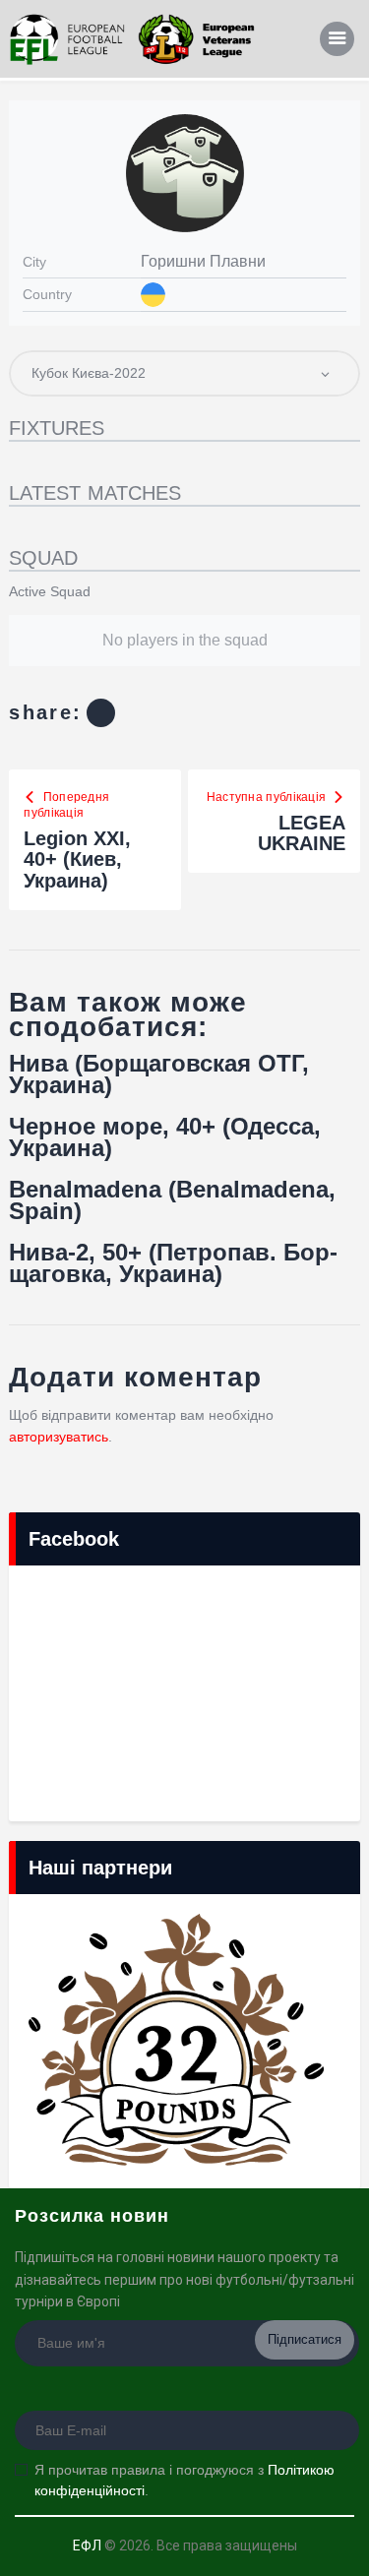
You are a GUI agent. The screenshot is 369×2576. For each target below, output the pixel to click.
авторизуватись (59, 1437)
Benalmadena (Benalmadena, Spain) (172, 1200)
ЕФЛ (87, 2545)
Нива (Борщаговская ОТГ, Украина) (159, 1074)
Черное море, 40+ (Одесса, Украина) (165, 1137)
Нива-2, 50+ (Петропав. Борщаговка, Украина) (173, 1263)
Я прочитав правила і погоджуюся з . (184, 2480)
